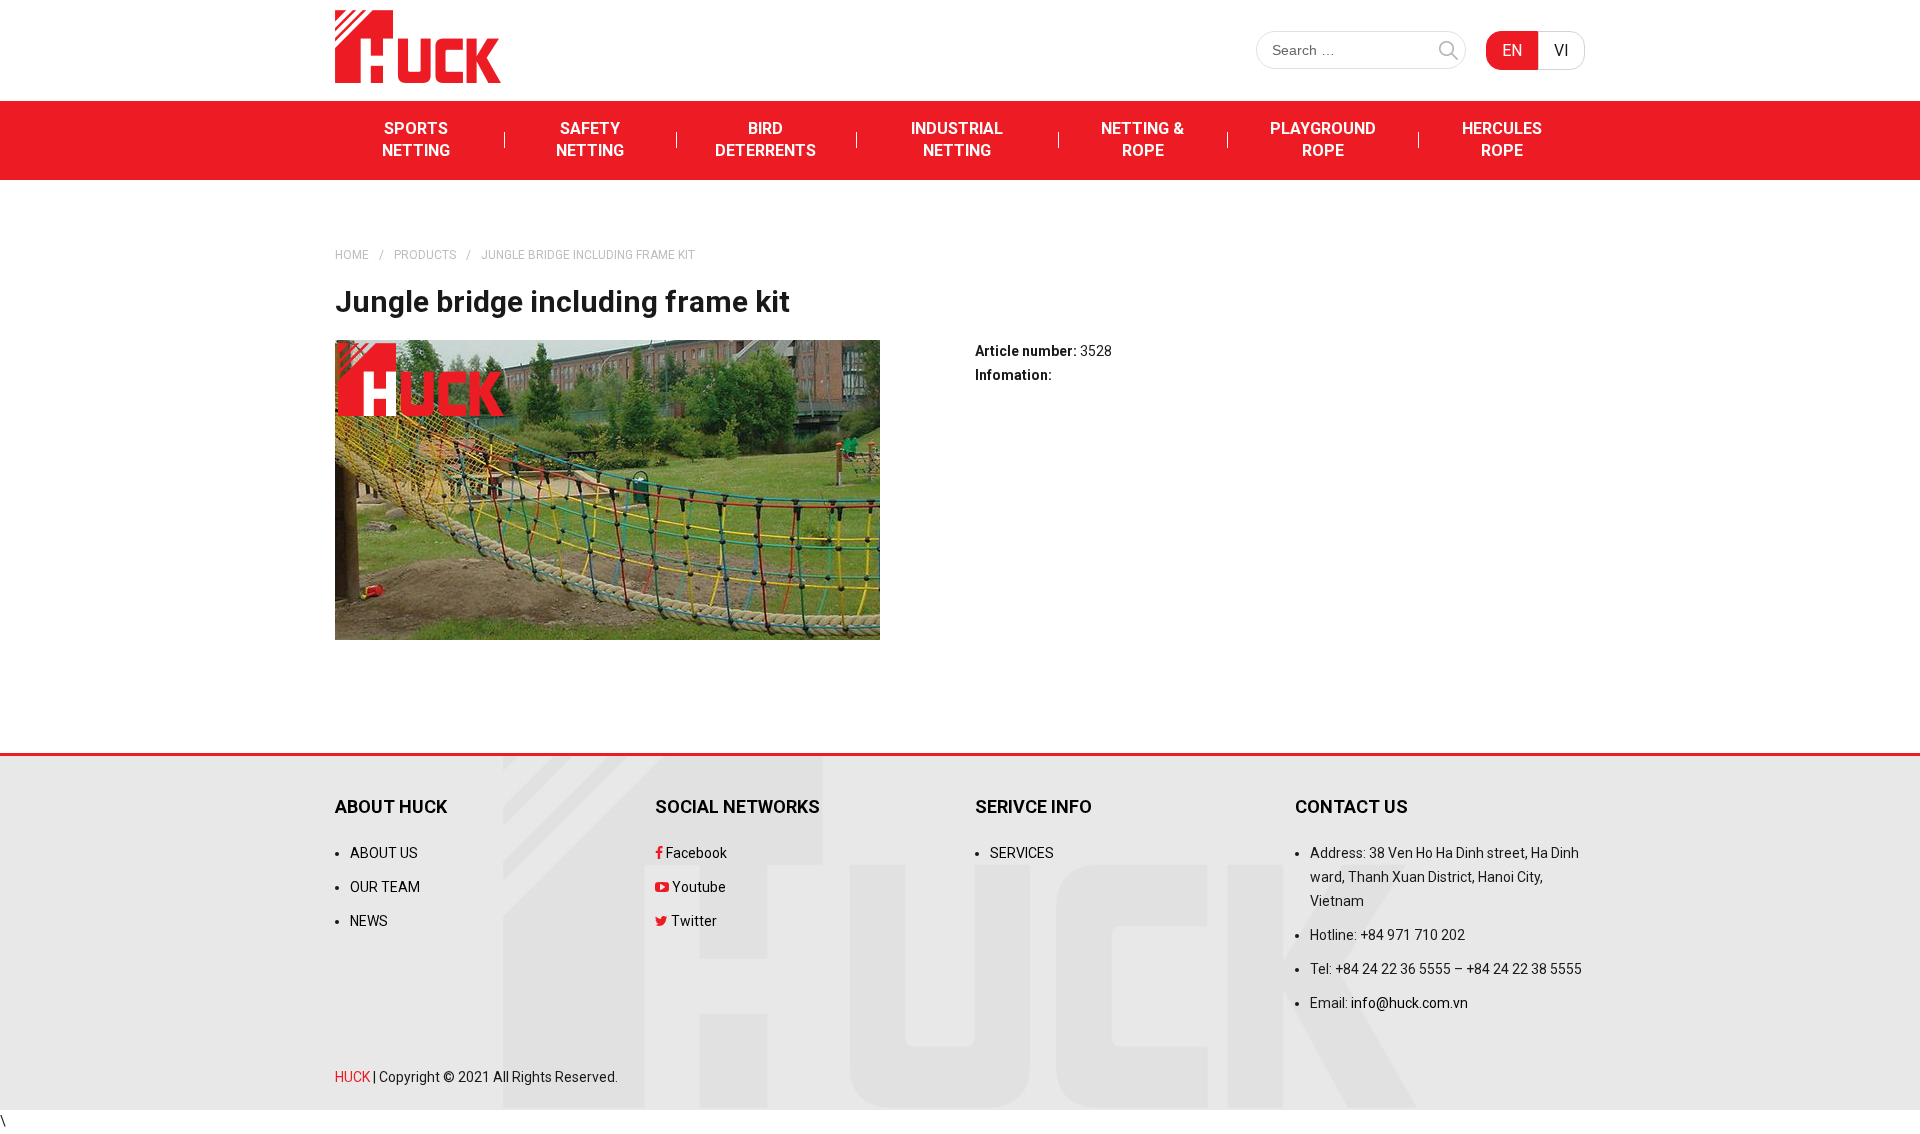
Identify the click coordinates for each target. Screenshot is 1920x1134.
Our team (385, 887)
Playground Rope (1323, 139)
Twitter (692, 921)
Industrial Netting (957, 139)
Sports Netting (416, 139)
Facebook (695, 853)
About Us (384, 853)
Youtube (697, 887)
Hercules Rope (1502, 139)
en (1512, 50)
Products (425, 255)
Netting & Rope (1142, 139)
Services (1022, 853)
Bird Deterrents (765, 139)
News (369, 921)
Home (352, 255)
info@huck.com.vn (1409, 1003)
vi (1561, 50)
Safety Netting (590, 139)
